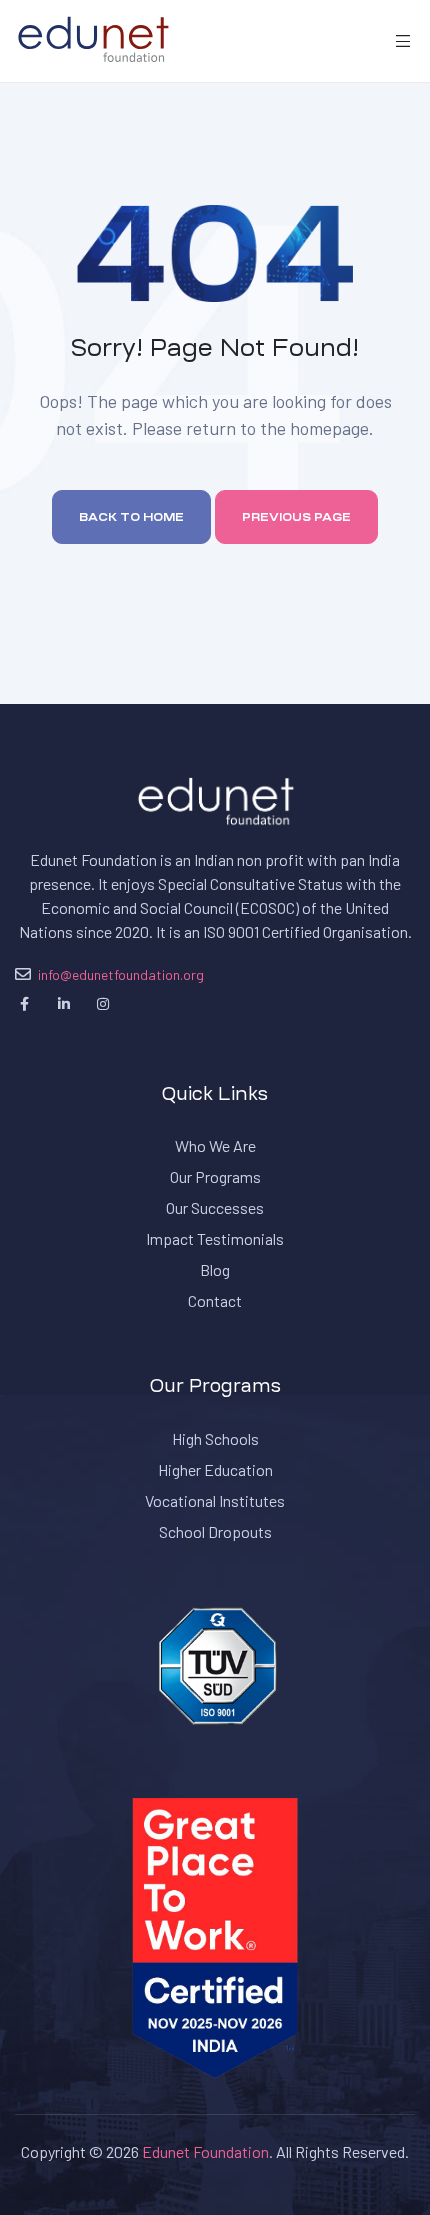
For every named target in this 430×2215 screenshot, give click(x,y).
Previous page (296, 517)
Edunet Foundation (205, 2151)
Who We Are (215, 1145)
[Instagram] (102, 1004)
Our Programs (215, 1176)
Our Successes (215, 1207)
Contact (215, 1300)
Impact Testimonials (215, 1238)
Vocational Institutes (215, 1500)
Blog (215, 1269)
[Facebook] (24, 1004)
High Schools (215, 1438)
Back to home (131, 517)
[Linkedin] (63, 1004)
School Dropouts (215, 1531)
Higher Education (215, 1469)
